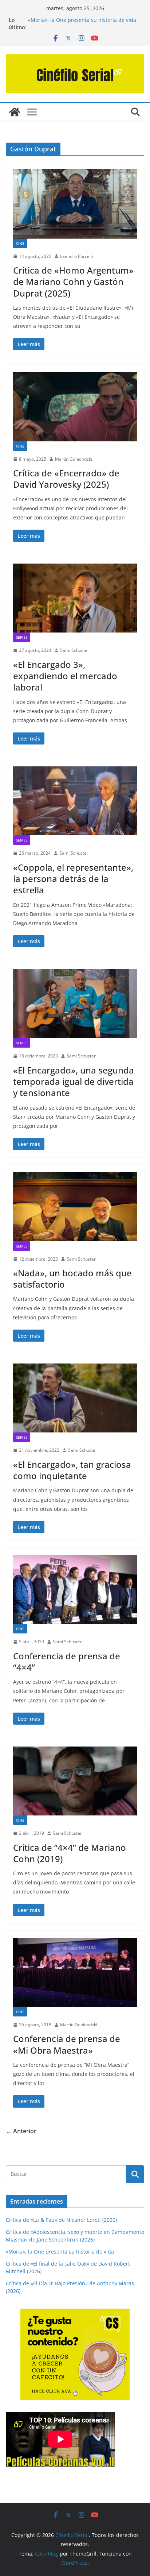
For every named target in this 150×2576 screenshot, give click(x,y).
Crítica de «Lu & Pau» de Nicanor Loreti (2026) (61, 2220)
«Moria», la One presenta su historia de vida (82, 20)
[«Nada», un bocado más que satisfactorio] (75, 1206)
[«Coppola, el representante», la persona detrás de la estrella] (75, 801)
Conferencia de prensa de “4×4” (67, 1662)
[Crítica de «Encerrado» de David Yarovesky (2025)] (75, 407)
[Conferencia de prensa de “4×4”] (75, 1589)
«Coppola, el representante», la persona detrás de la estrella (73, 879)
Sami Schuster (75, 650)
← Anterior (21, 2131)
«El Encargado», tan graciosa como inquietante (72, 1470)
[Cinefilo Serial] (15, 112)
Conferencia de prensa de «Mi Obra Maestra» (67, 2044)
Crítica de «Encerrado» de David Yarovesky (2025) (66, 479)
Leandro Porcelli (76, 256)
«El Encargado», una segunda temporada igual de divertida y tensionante (74, 1081)
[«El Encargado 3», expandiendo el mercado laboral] (75, 598)
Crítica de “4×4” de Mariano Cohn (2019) (70, 1853)
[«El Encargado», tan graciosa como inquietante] (75, 1398)
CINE (20, 243)
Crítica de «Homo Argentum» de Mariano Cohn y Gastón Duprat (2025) (73, 281)
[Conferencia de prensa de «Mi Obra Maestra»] (75, 1972)
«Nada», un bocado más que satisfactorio (72, 1279)
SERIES (22, 637)
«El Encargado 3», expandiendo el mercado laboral (65, 676)
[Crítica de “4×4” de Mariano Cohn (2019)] (75, 1781)
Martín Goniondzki (74, 459)
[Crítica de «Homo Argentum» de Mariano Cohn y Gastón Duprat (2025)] (75, 204)
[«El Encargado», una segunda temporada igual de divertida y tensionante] (75, 1004)
